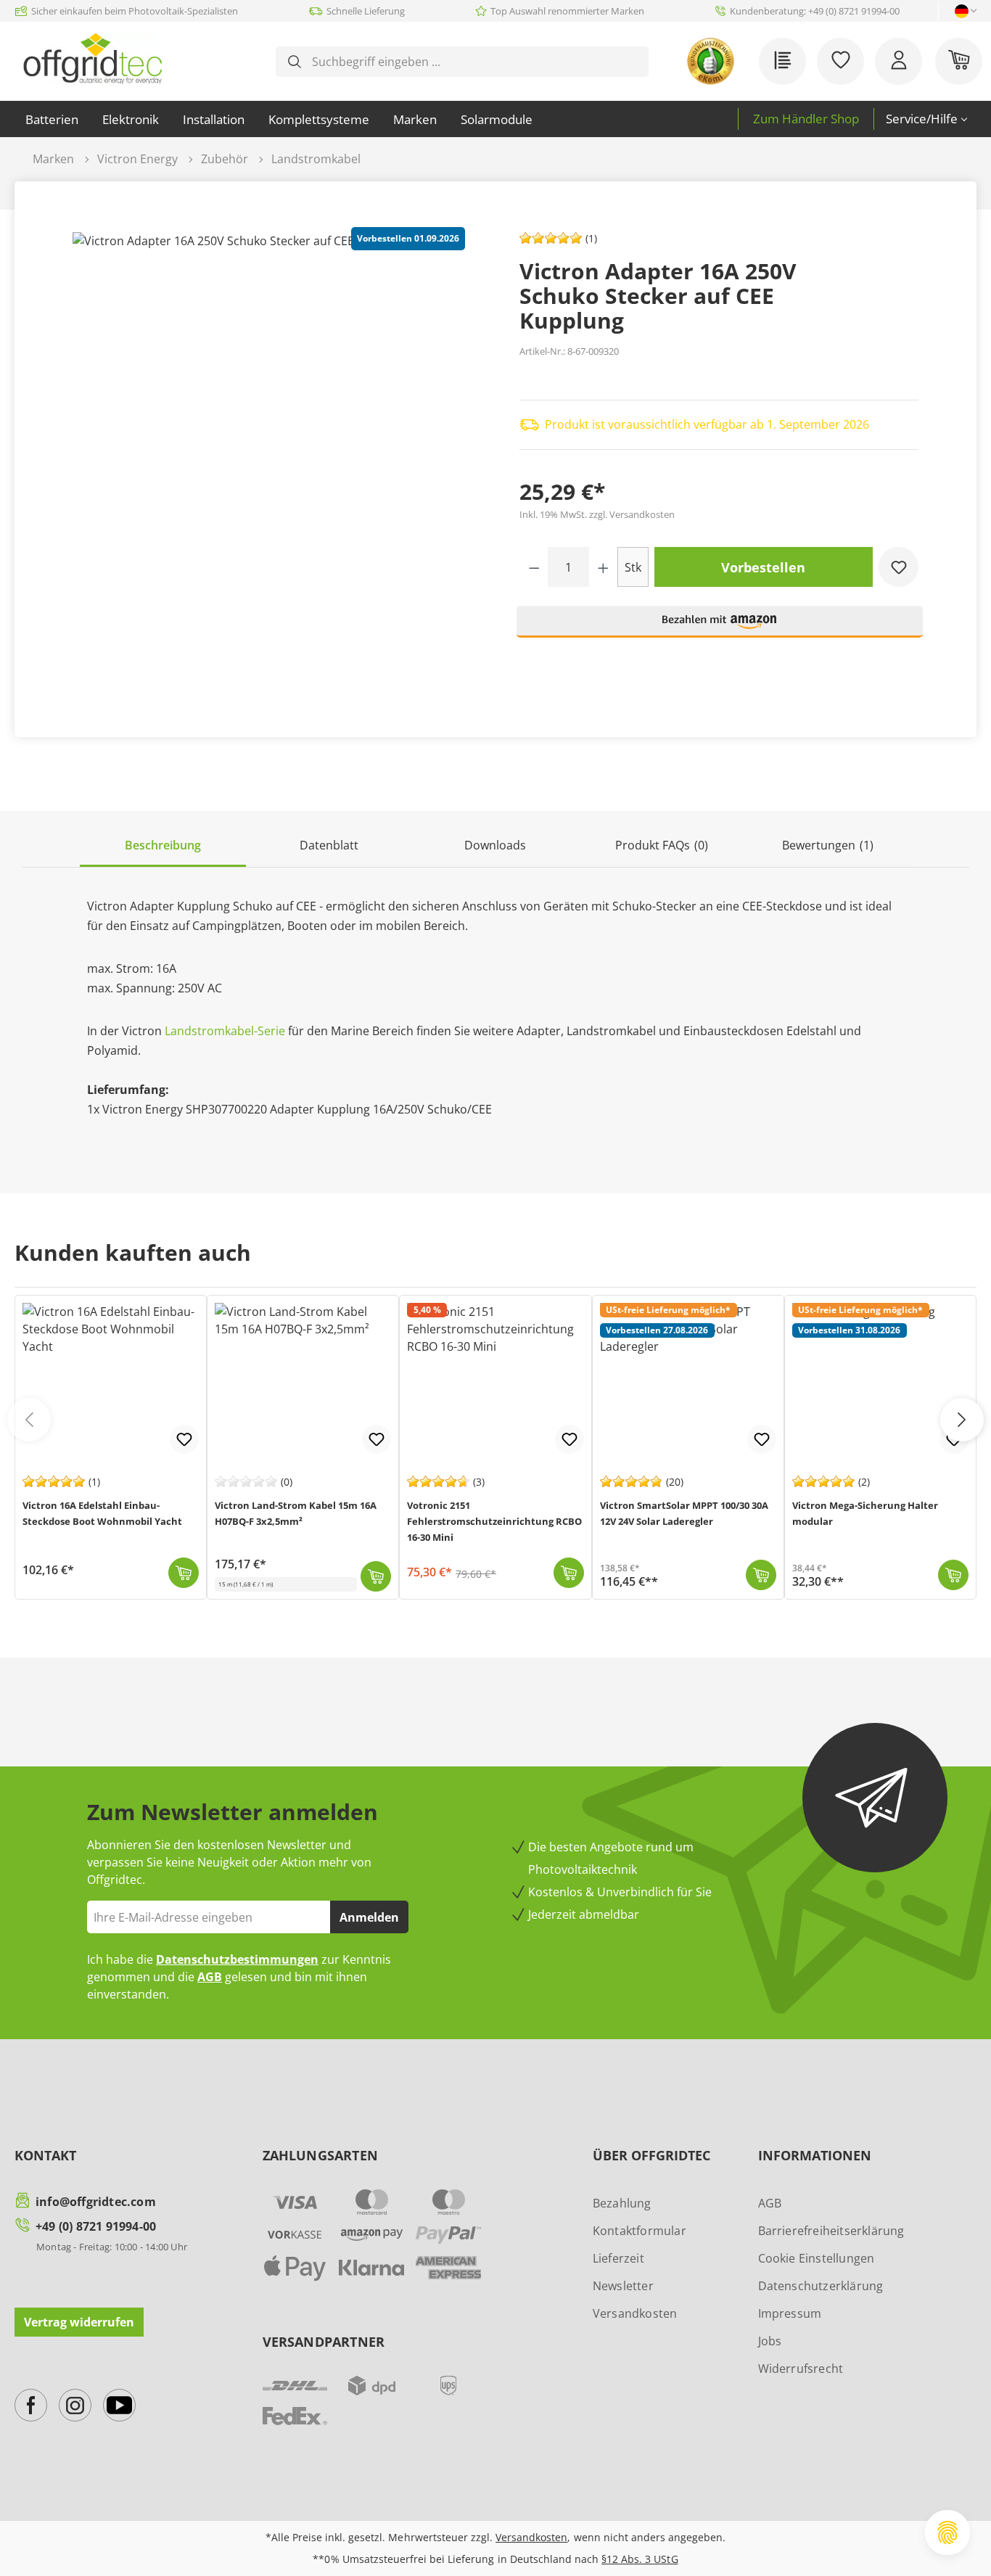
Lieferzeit (618, 2258)
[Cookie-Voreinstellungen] (947, 2532)
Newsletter (623, 2286)
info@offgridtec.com (96, 2202)
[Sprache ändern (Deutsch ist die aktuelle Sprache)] (962, 11)
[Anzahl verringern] (534, 567)
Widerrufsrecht (801, 2369)
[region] (272, 461)
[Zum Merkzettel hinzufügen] (899, 567)
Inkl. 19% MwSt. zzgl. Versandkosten (597, 514)
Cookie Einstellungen (817, 2258)
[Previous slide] (29, 1420)
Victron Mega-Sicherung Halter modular (865, 1513)
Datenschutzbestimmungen (237, 1959)
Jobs (770, 2341)
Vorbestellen (763, 567)
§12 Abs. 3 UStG (640, 2559)
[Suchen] (295, 62)
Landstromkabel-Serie (225, 1031)
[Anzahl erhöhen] (603, 567)
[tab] (163, 846)
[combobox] (473, 62)
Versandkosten (635, 2313)
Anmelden (369, 1917)
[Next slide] (962, 1420)
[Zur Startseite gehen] (92, 58)
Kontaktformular (640, 2231)
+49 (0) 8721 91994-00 (96, 2226)
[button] (720, 628)
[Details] (953, 1575)
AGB (210, 1977)
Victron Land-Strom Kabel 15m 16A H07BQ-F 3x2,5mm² (296, 1513)
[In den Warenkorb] (184, 1573)
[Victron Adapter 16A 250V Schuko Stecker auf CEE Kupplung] (272, 461)
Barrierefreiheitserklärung (831, 2231)
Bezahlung (622, 2203)
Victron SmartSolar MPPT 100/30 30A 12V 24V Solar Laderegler (684, 1513)
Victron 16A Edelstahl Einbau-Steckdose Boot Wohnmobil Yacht (102, 1513)
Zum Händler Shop (806, 119)
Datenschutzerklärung (821, 2286)
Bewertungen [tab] (828, 845)
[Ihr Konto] (899, 61)
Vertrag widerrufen (79, 2322)
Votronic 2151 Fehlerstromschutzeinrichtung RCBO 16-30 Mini (494, 1521)
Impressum (790, 2313)
